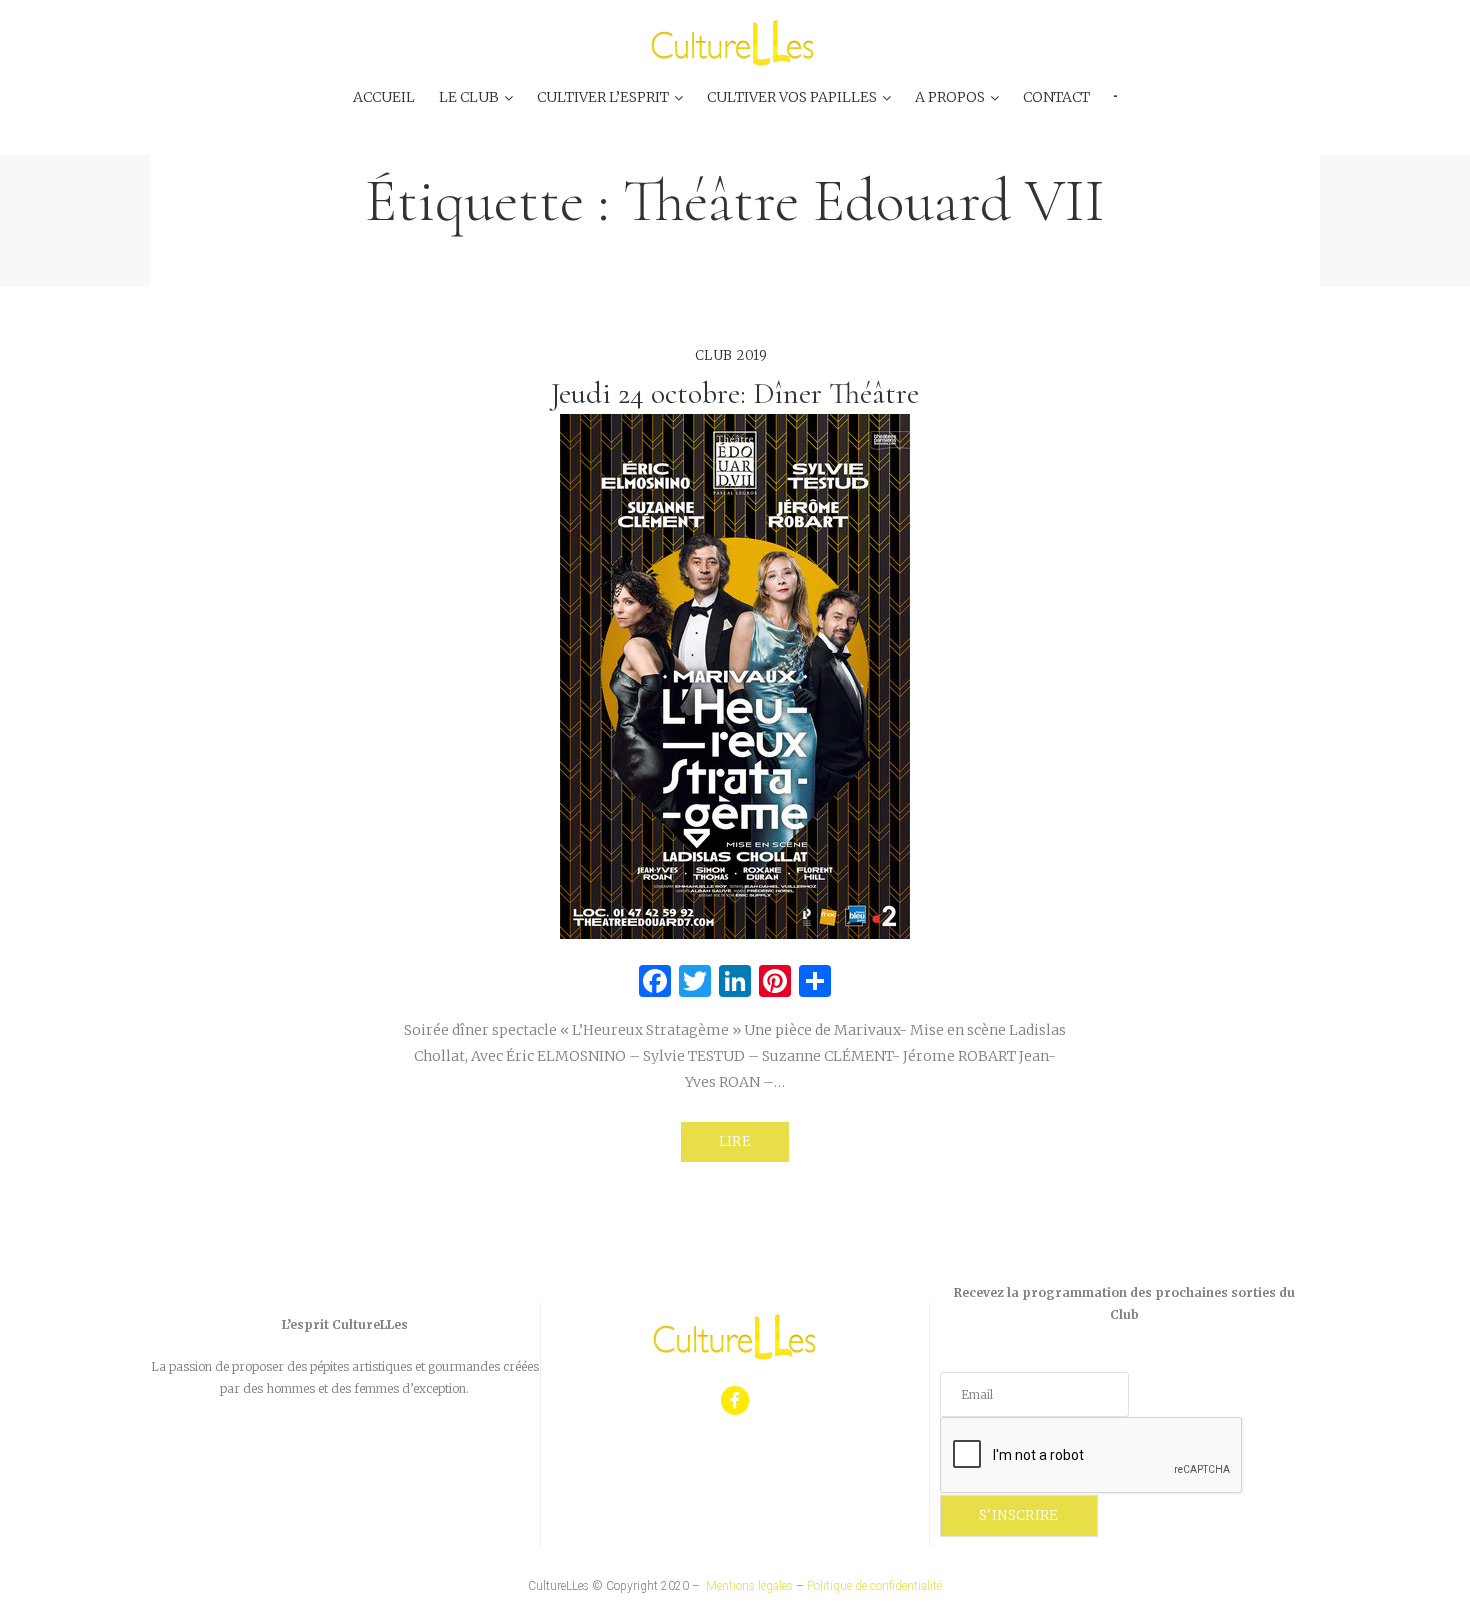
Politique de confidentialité (874, 1586)
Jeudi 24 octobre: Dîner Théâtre (735, 393)
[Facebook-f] (735, 1400)
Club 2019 (731, 355)
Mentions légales (749, 1586)
